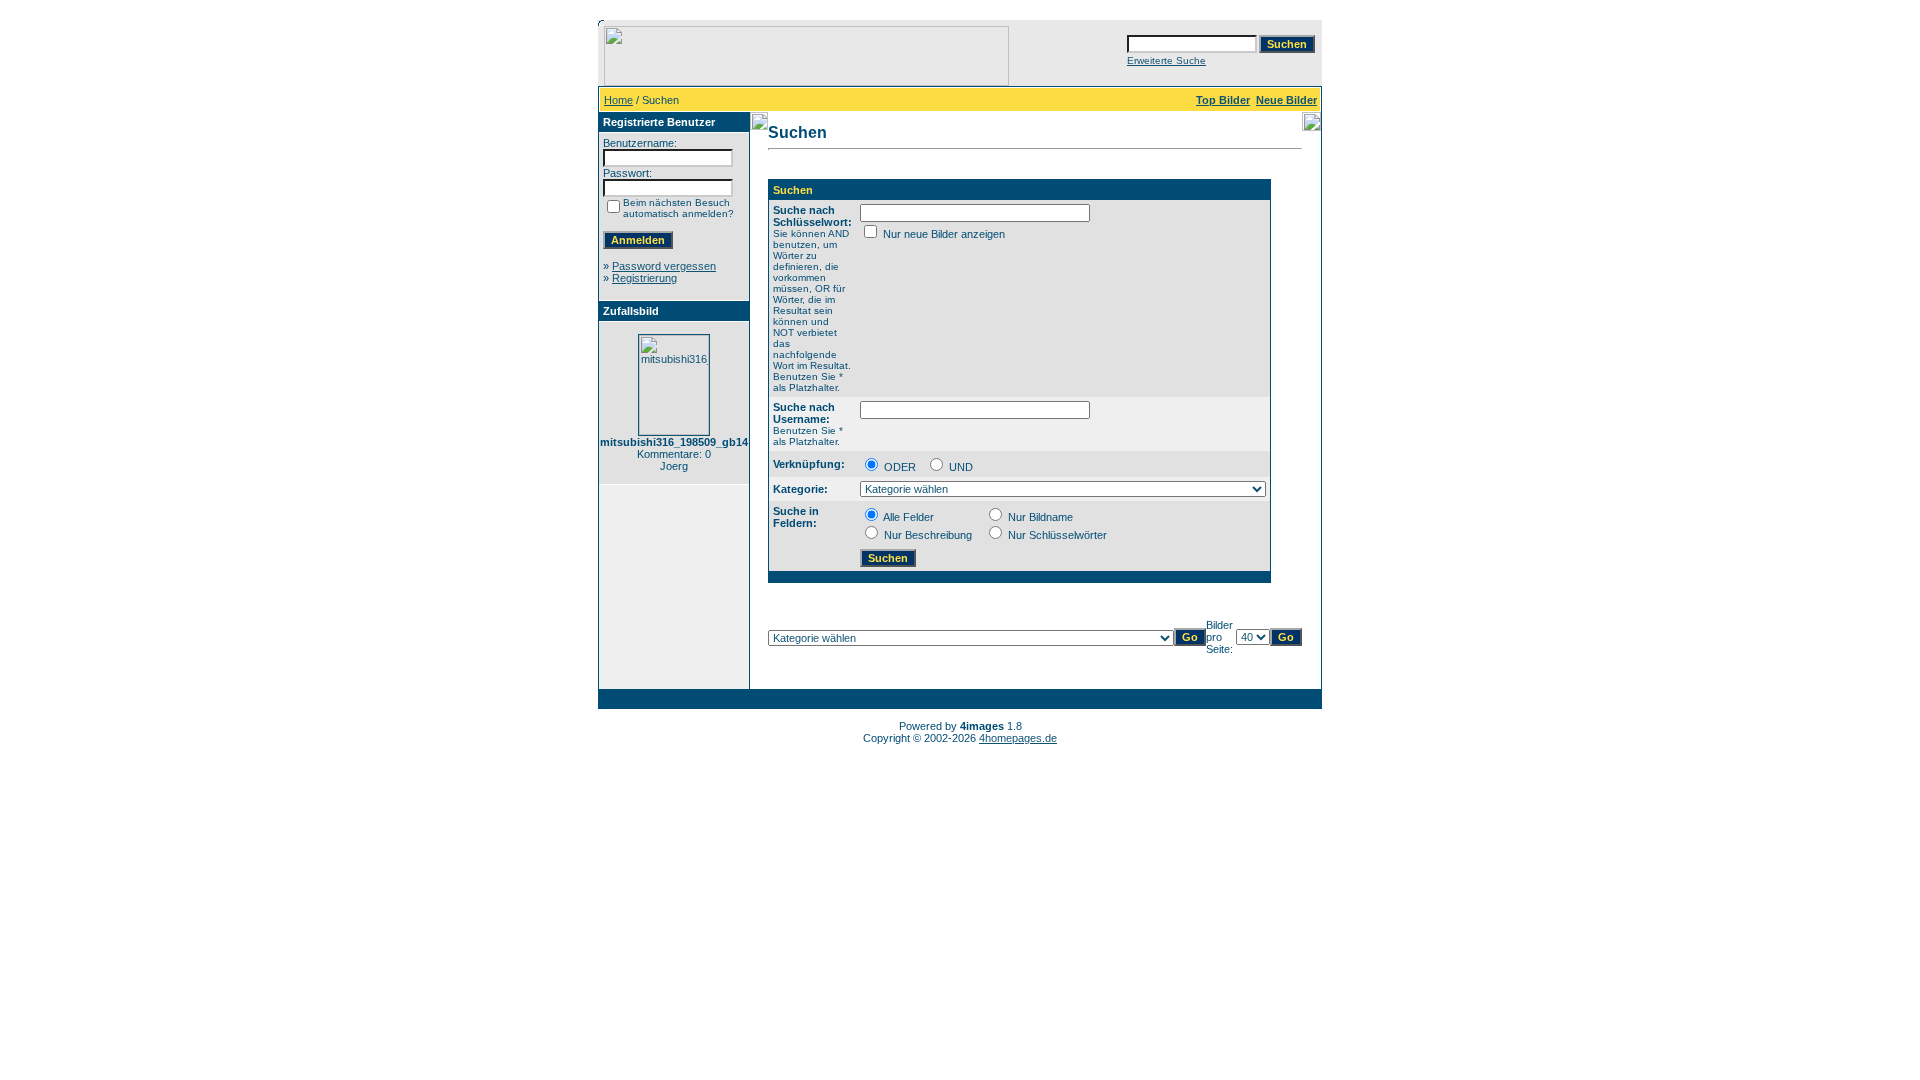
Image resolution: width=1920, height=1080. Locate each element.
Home (618, 100)
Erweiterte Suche (1166, 60)
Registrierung (644, 278)
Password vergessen (664, 266)
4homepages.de (1018, 738)
